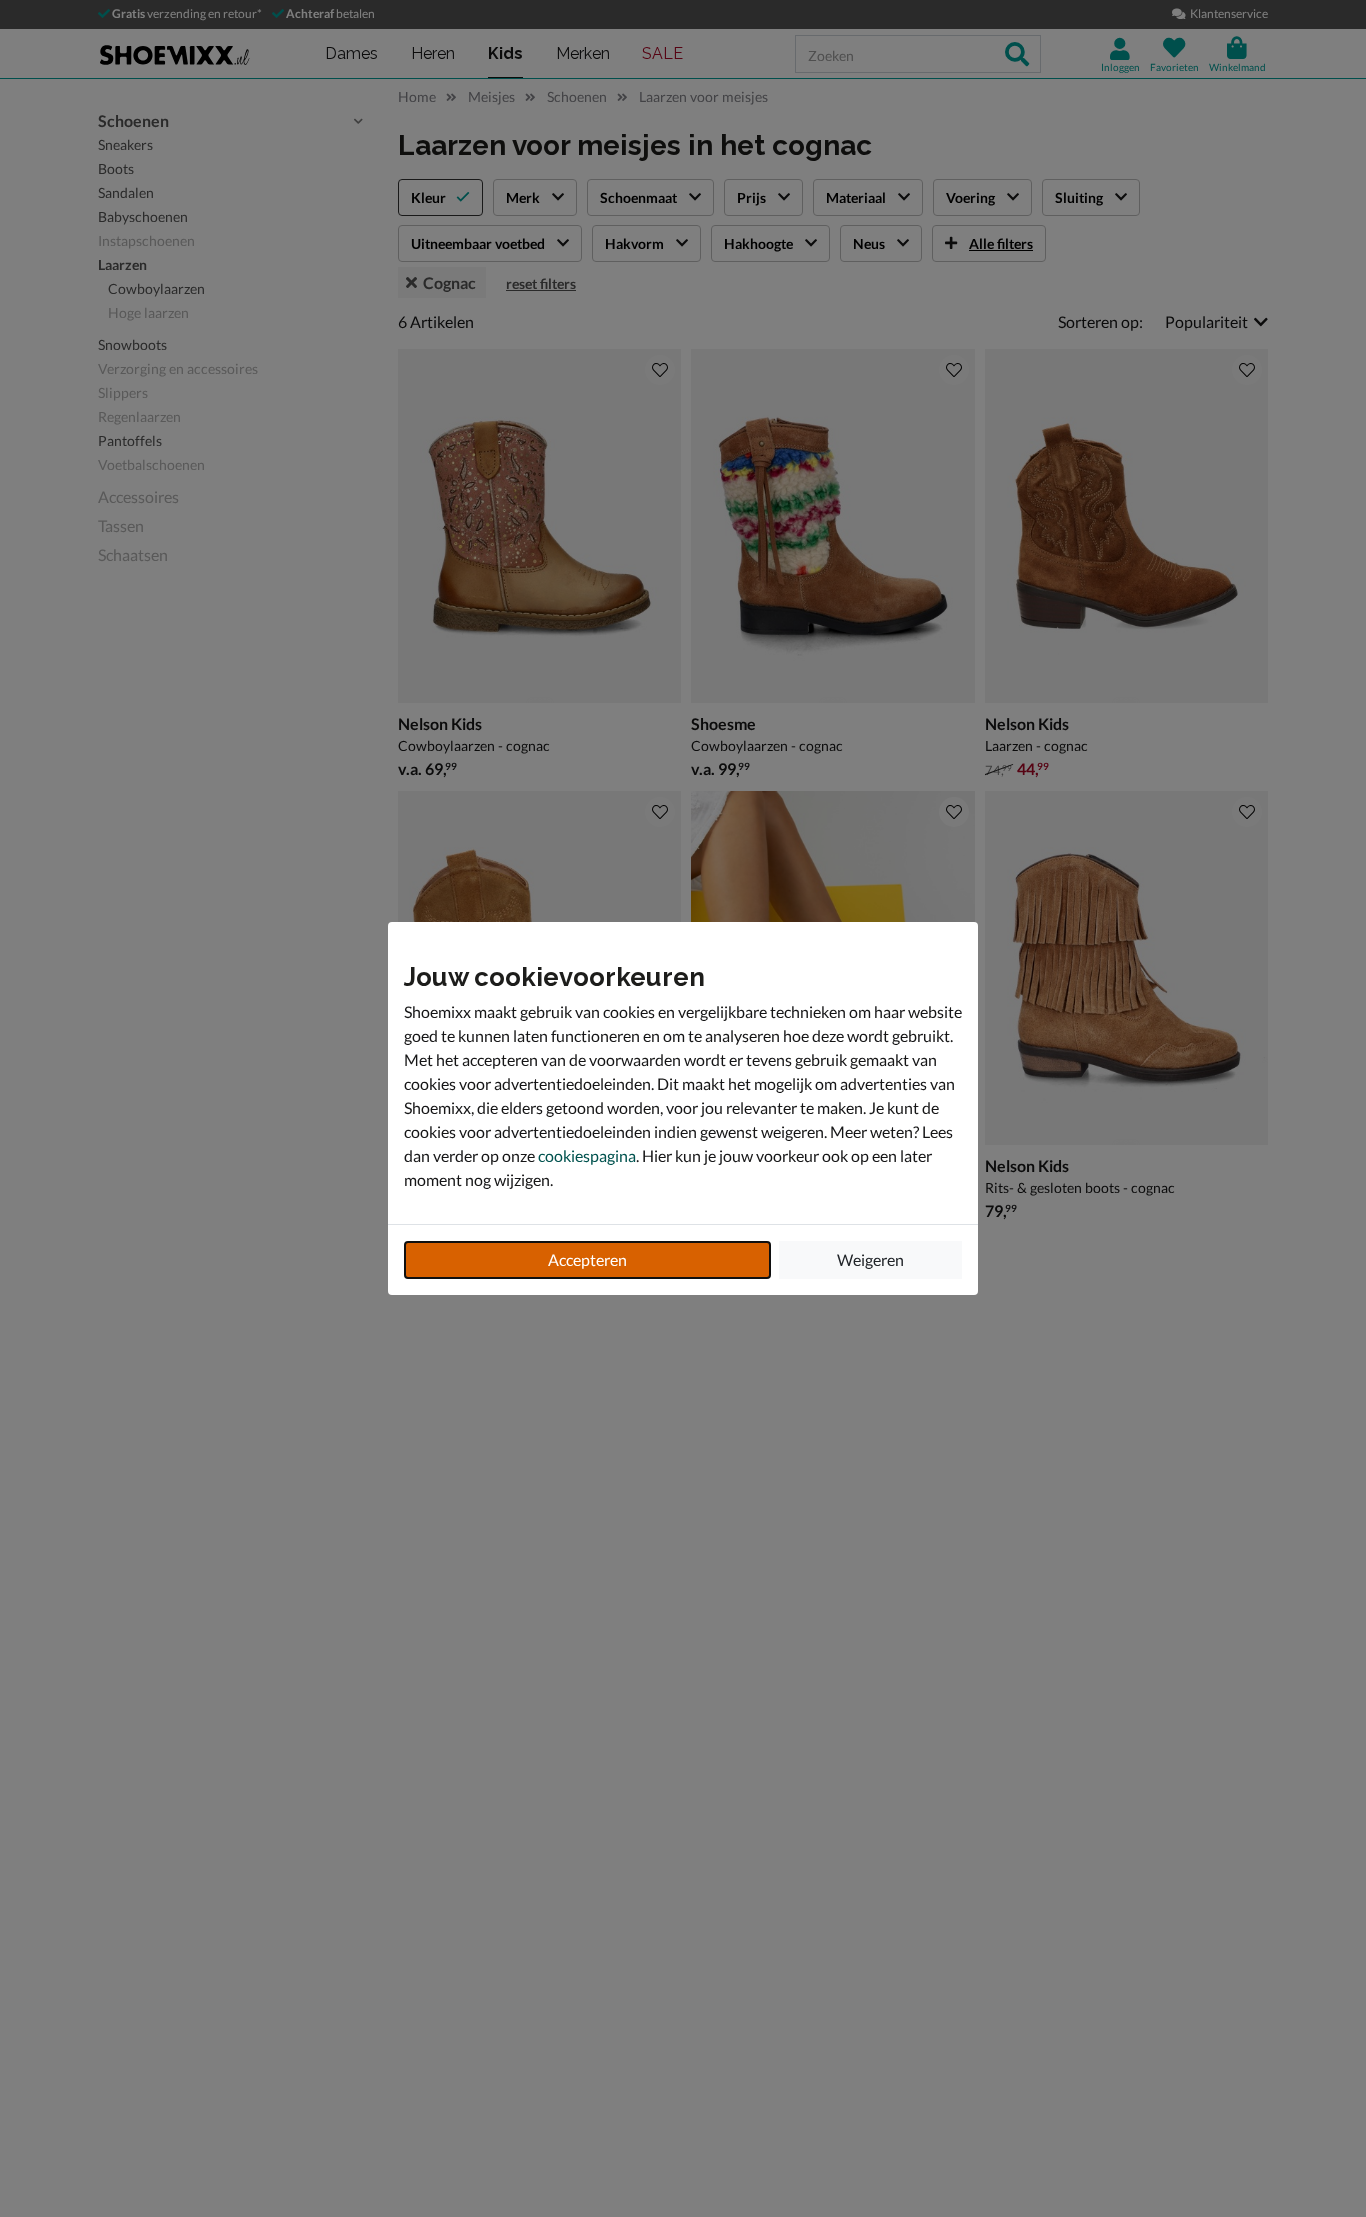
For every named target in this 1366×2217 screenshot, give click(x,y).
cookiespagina (587, 1155)
